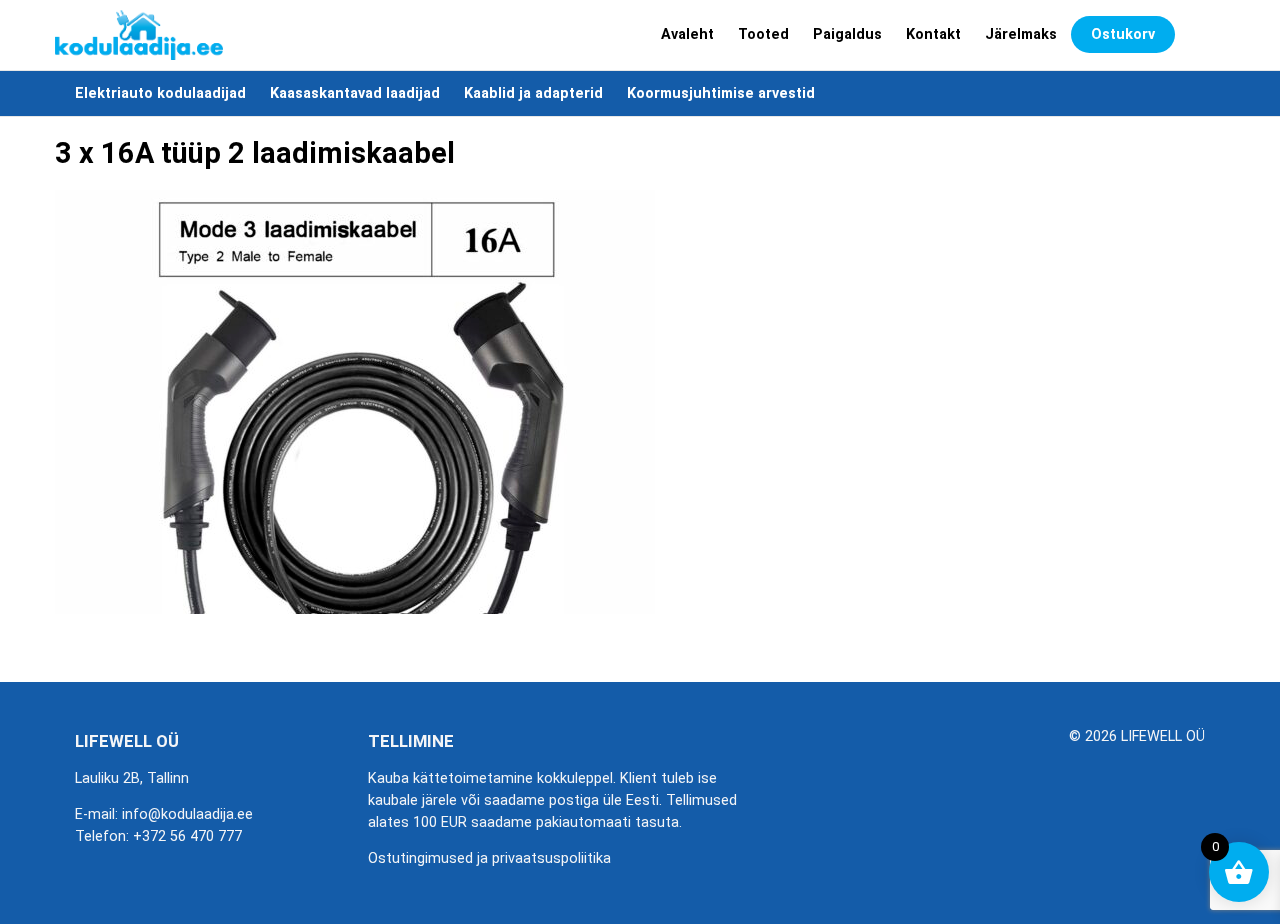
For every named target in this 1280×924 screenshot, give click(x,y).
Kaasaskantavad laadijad (355, 93)
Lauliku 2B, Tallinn (132, 778)
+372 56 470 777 (187, 836)
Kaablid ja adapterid (533, 93)
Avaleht (687, 34)
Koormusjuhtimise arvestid (721, 93)
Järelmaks (1021, 34)
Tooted (763, 34)
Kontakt (933, 34)
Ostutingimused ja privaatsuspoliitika (489, 858)
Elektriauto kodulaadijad (160, 93)
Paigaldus (847, 34)
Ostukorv (1123, 34)
